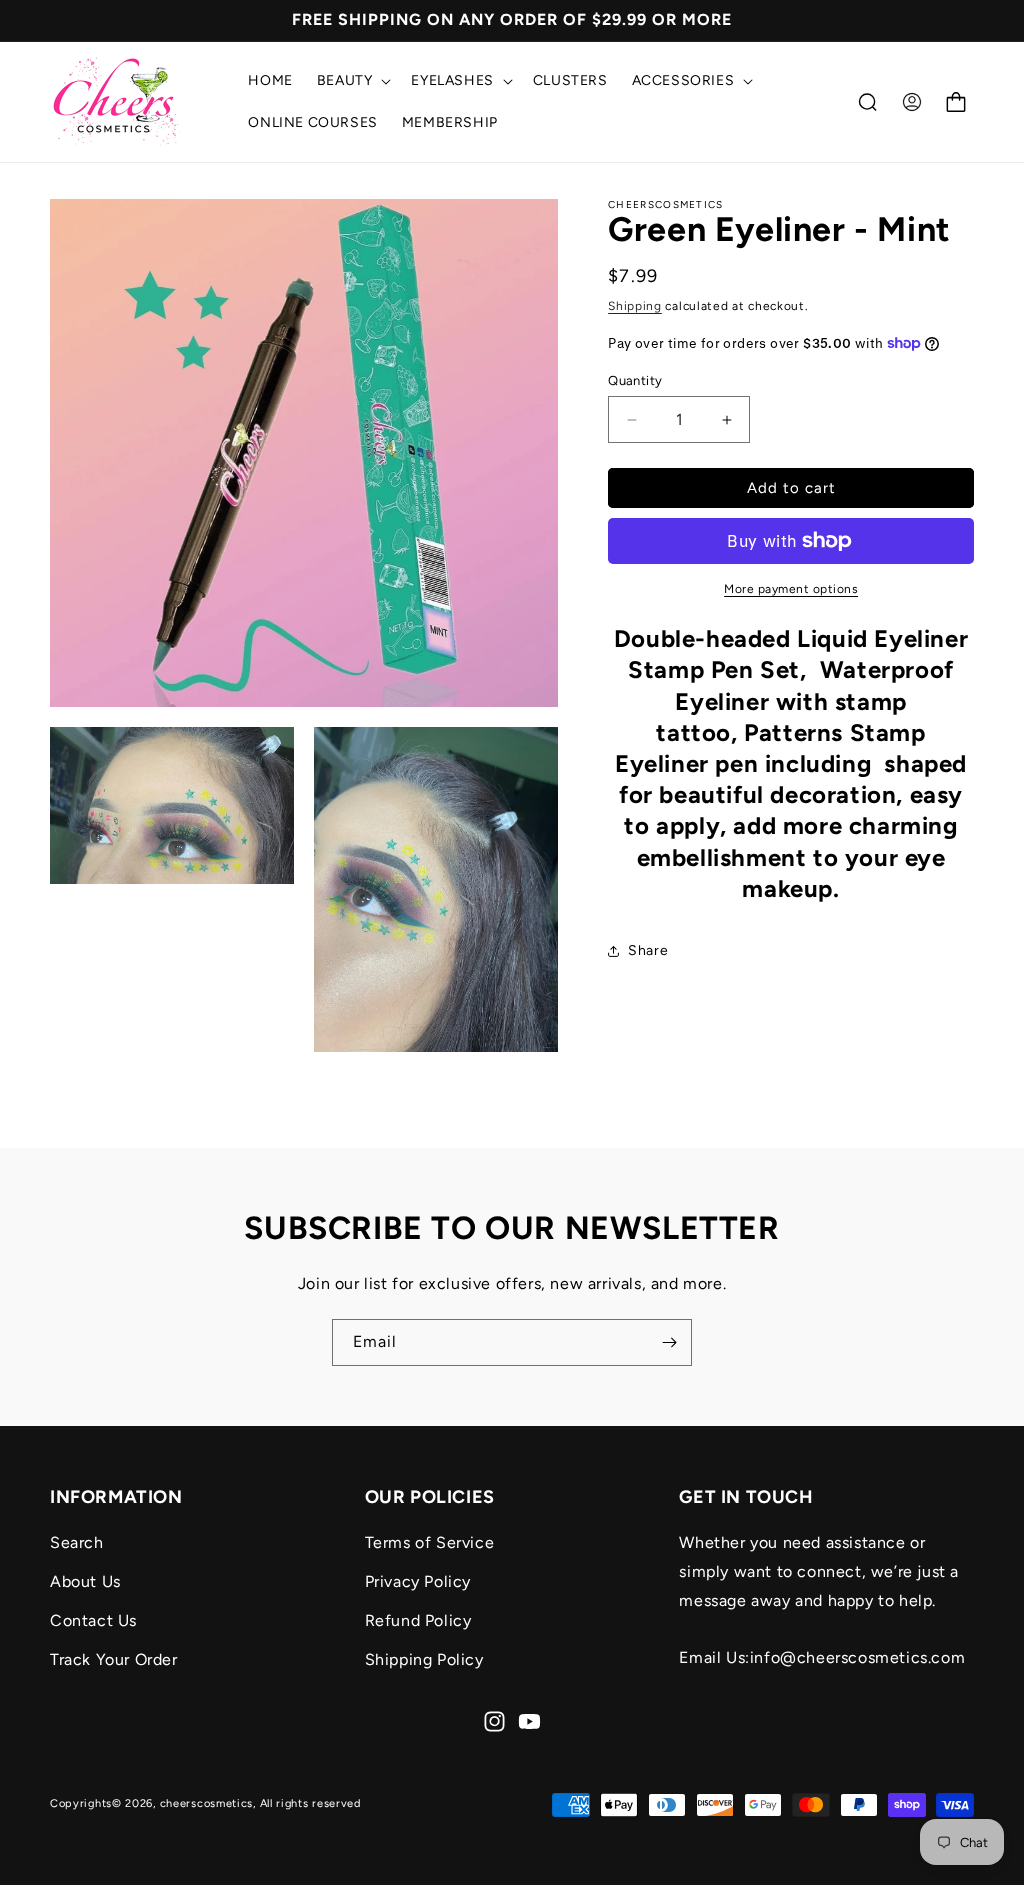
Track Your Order (114, 1659)
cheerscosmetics (207, 1803)
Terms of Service (430, 1542)
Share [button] (648, 950)
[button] (352, 81)
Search (77, 1542)
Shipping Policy (424, 1659)
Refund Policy (418, 1620)
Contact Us (93, 1620)
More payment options (791, 589)
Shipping (635, 306)
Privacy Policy (418, 1581)
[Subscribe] (669, 1342)
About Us (85, 1581)
